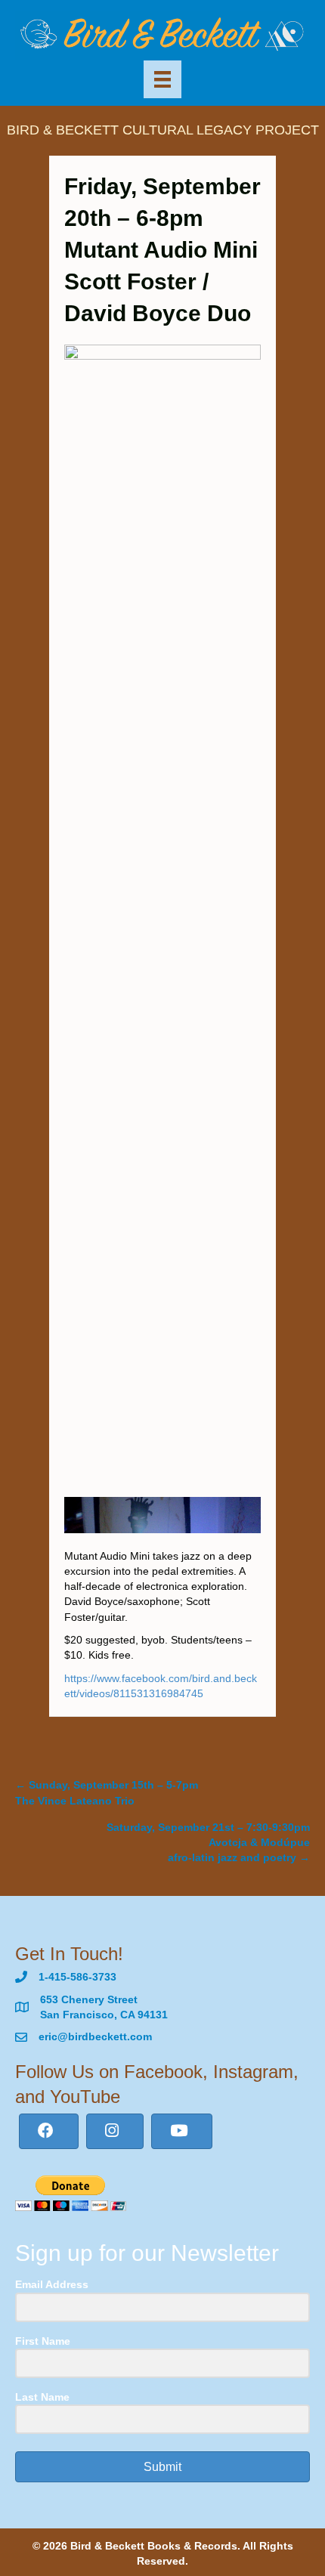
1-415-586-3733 (77, 1977)
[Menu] (162, 79)
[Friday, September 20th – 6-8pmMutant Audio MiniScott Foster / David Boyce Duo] (162, 910)
